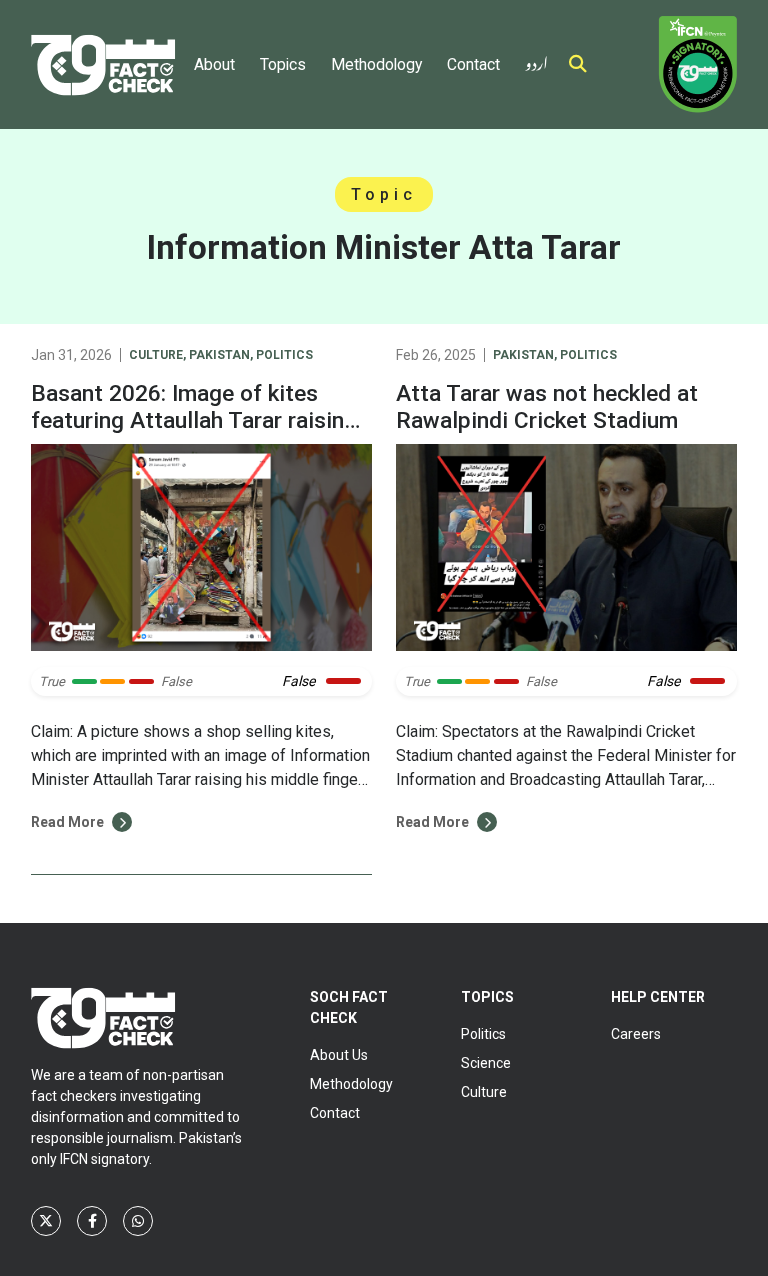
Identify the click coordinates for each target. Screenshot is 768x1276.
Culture (156, 355)
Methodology (376, 64)
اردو (536, 59)
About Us (339, 1055)
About (214, 64)
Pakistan (219, 355)
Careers (636, 1034)
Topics (283, 64)
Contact (473, 64)
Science (486, 1063)
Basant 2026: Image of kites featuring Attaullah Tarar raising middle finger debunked (194, 420)
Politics (284, 355)
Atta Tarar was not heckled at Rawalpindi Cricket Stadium (547, 407)
